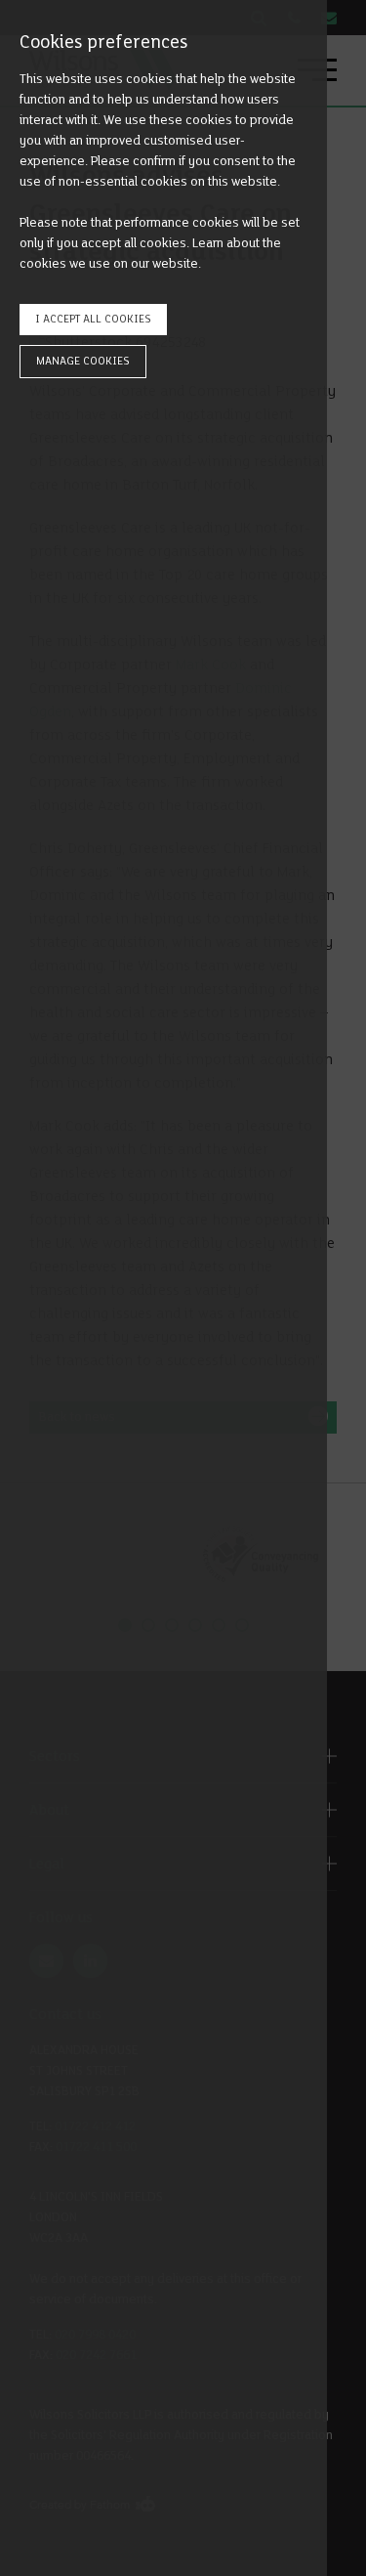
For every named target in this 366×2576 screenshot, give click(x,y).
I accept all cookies (93, 319)
